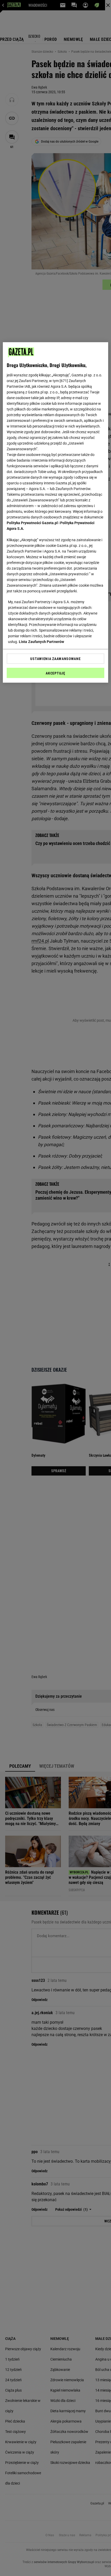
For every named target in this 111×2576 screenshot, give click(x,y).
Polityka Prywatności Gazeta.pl (32, 523)
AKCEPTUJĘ (55, 673)
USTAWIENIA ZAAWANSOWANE (55, 658)
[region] (56, 512)
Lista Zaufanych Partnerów (42, 641)
